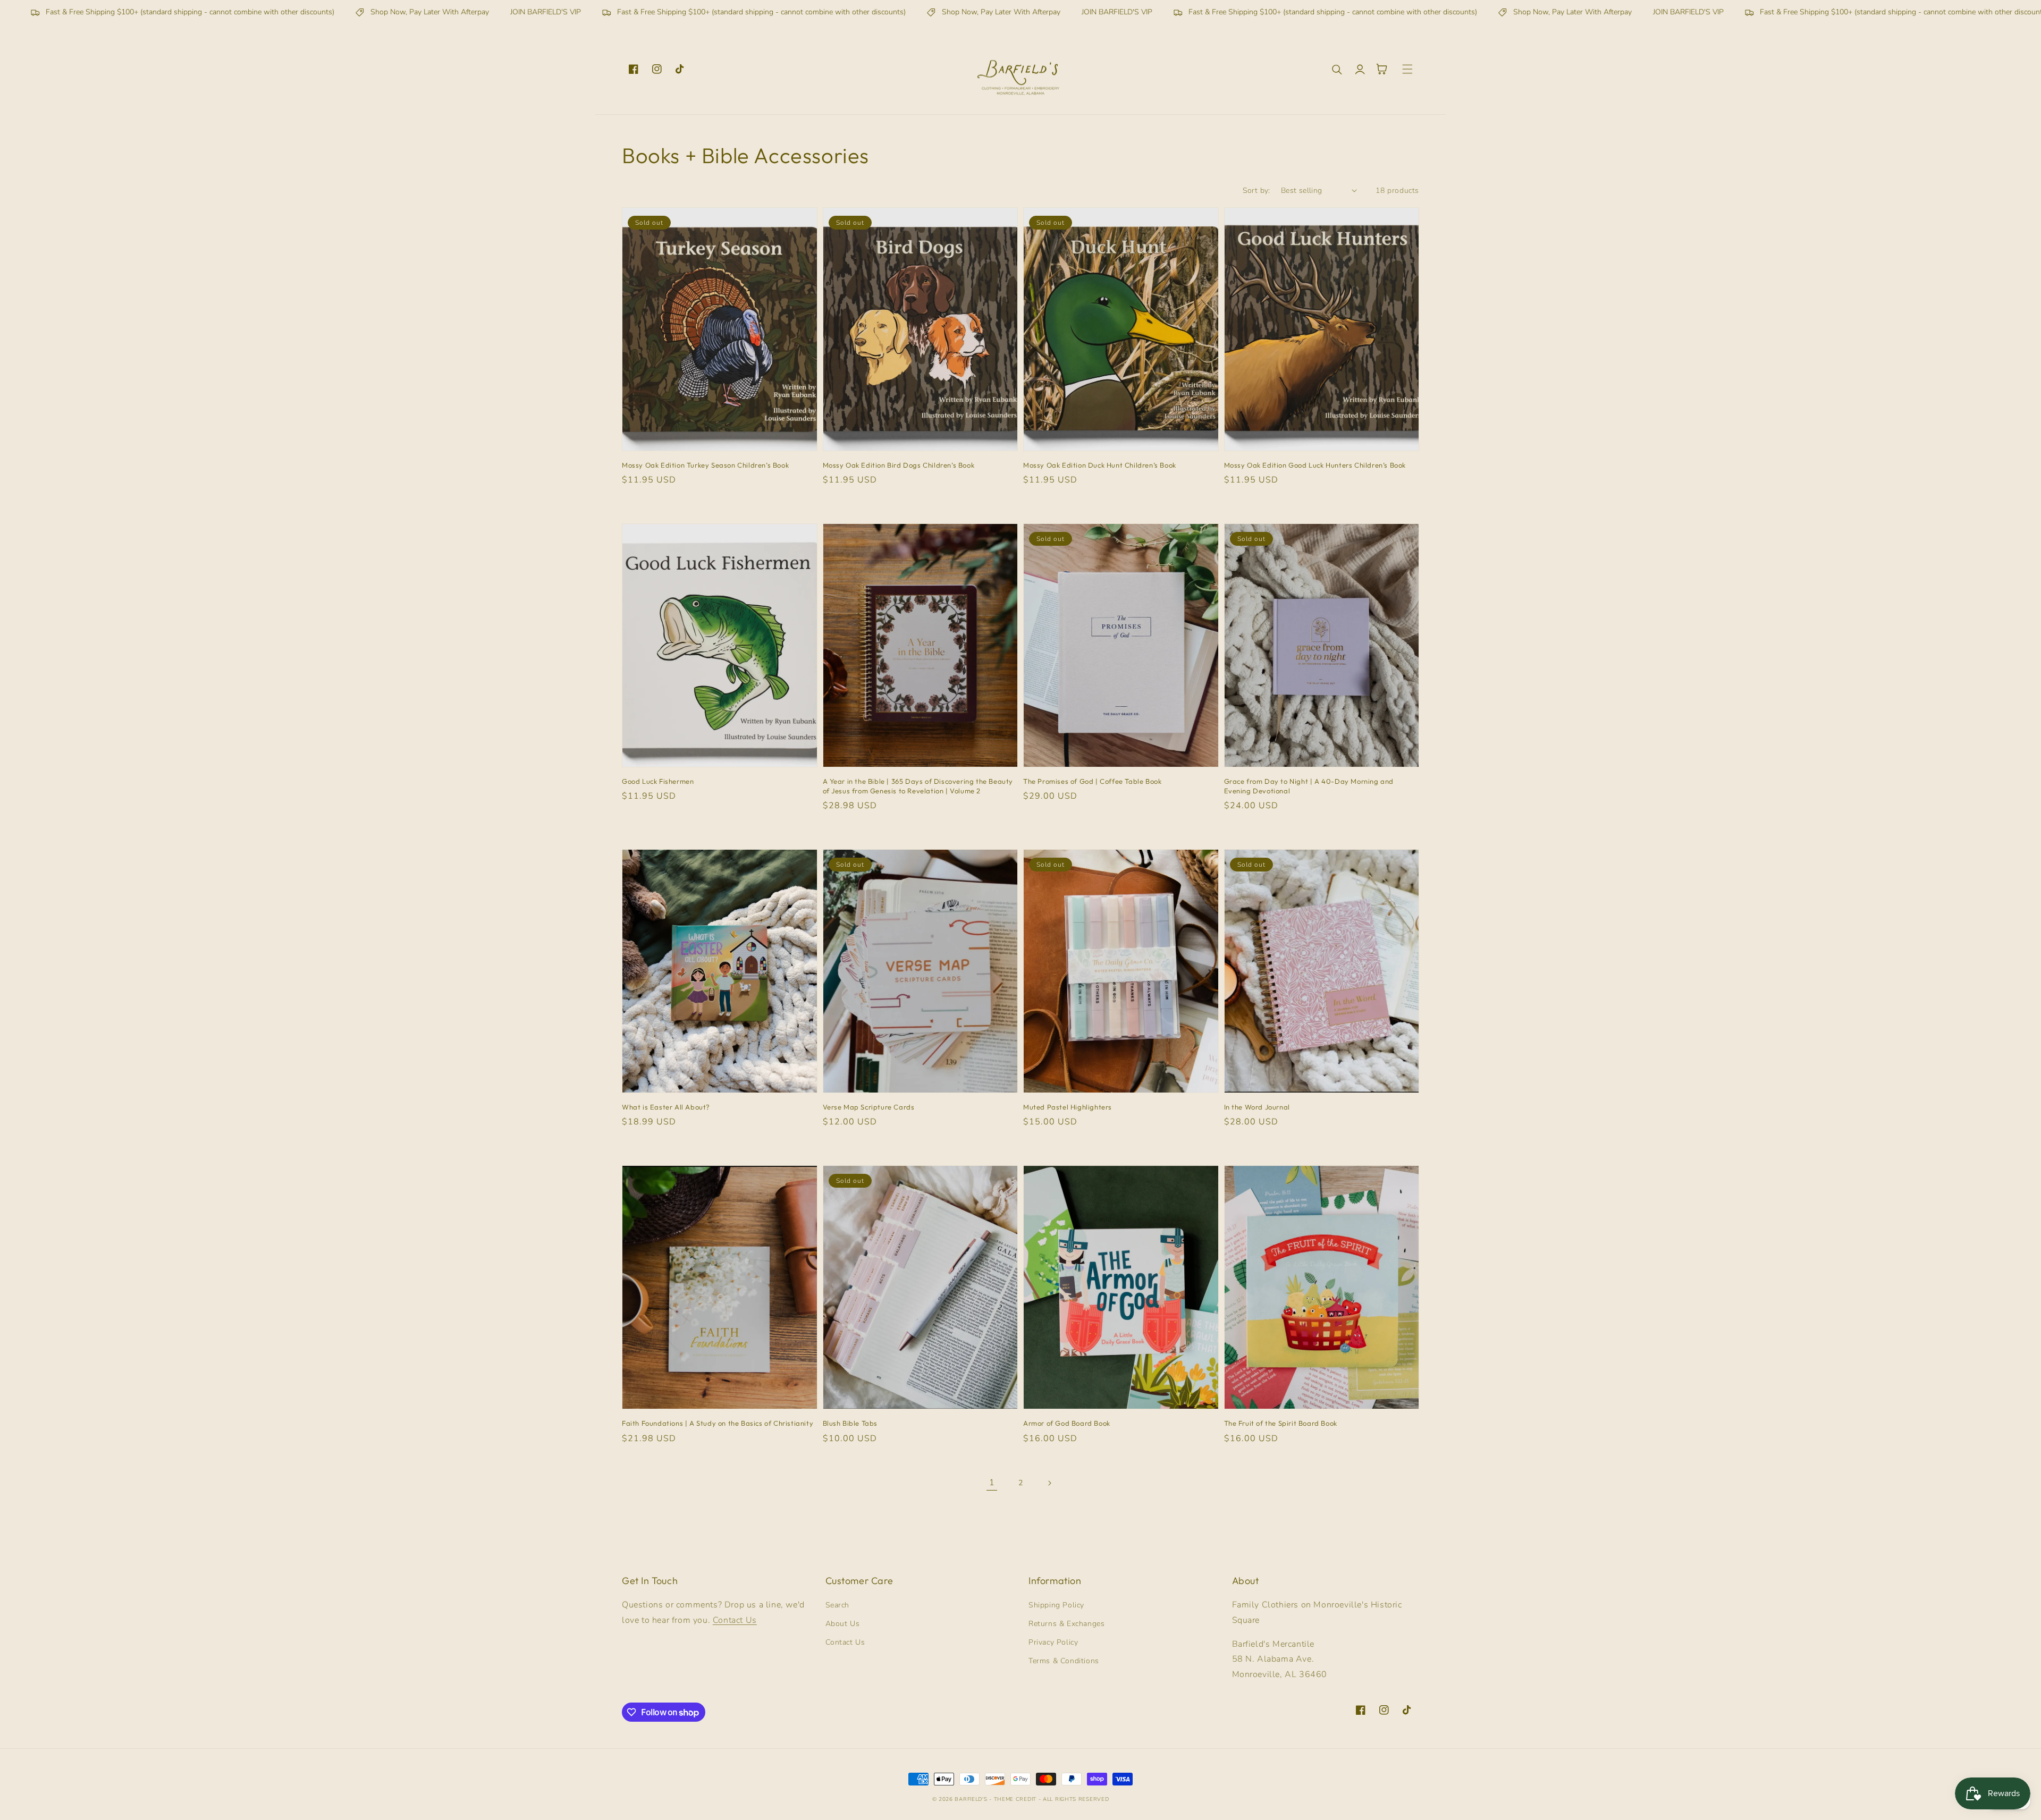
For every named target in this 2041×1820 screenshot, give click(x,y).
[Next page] (1049, 1483)
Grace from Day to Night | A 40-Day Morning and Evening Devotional (1309, 786)
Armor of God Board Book (1067, 1423)
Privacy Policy (1053, 1642)
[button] (1337, 69)
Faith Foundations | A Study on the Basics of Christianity (718, 1423)
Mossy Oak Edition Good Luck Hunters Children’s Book (1315, 465)
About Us (843, 1624)
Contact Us (735, 1620)
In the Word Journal (1257, 1107)
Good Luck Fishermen (658, 781)
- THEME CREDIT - (1016, 1799)
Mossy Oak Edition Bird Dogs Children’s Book (899, 465)
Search (838, 1605)
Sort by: (1256, 191)
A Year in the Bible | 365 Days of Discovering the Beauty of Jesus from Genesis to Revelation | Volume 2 (918, 786)
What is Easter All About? (666, 1107)
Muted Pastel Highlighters (1068, 1107)
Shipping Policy (1056, 1605)
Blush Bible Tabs (850, 1423)
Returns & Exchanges (1066, 1624)
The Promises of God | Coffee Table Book (1092, 781)
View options (720, 428)
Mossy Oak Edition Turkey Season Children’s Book (705, 465)
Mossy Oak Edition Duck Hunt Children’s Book (1100, 465)
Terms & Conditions (1064, 1661)
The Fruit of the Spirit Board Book (1281, 1423)
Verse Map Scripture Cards (869, 1107)
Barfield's (971, 1799)
